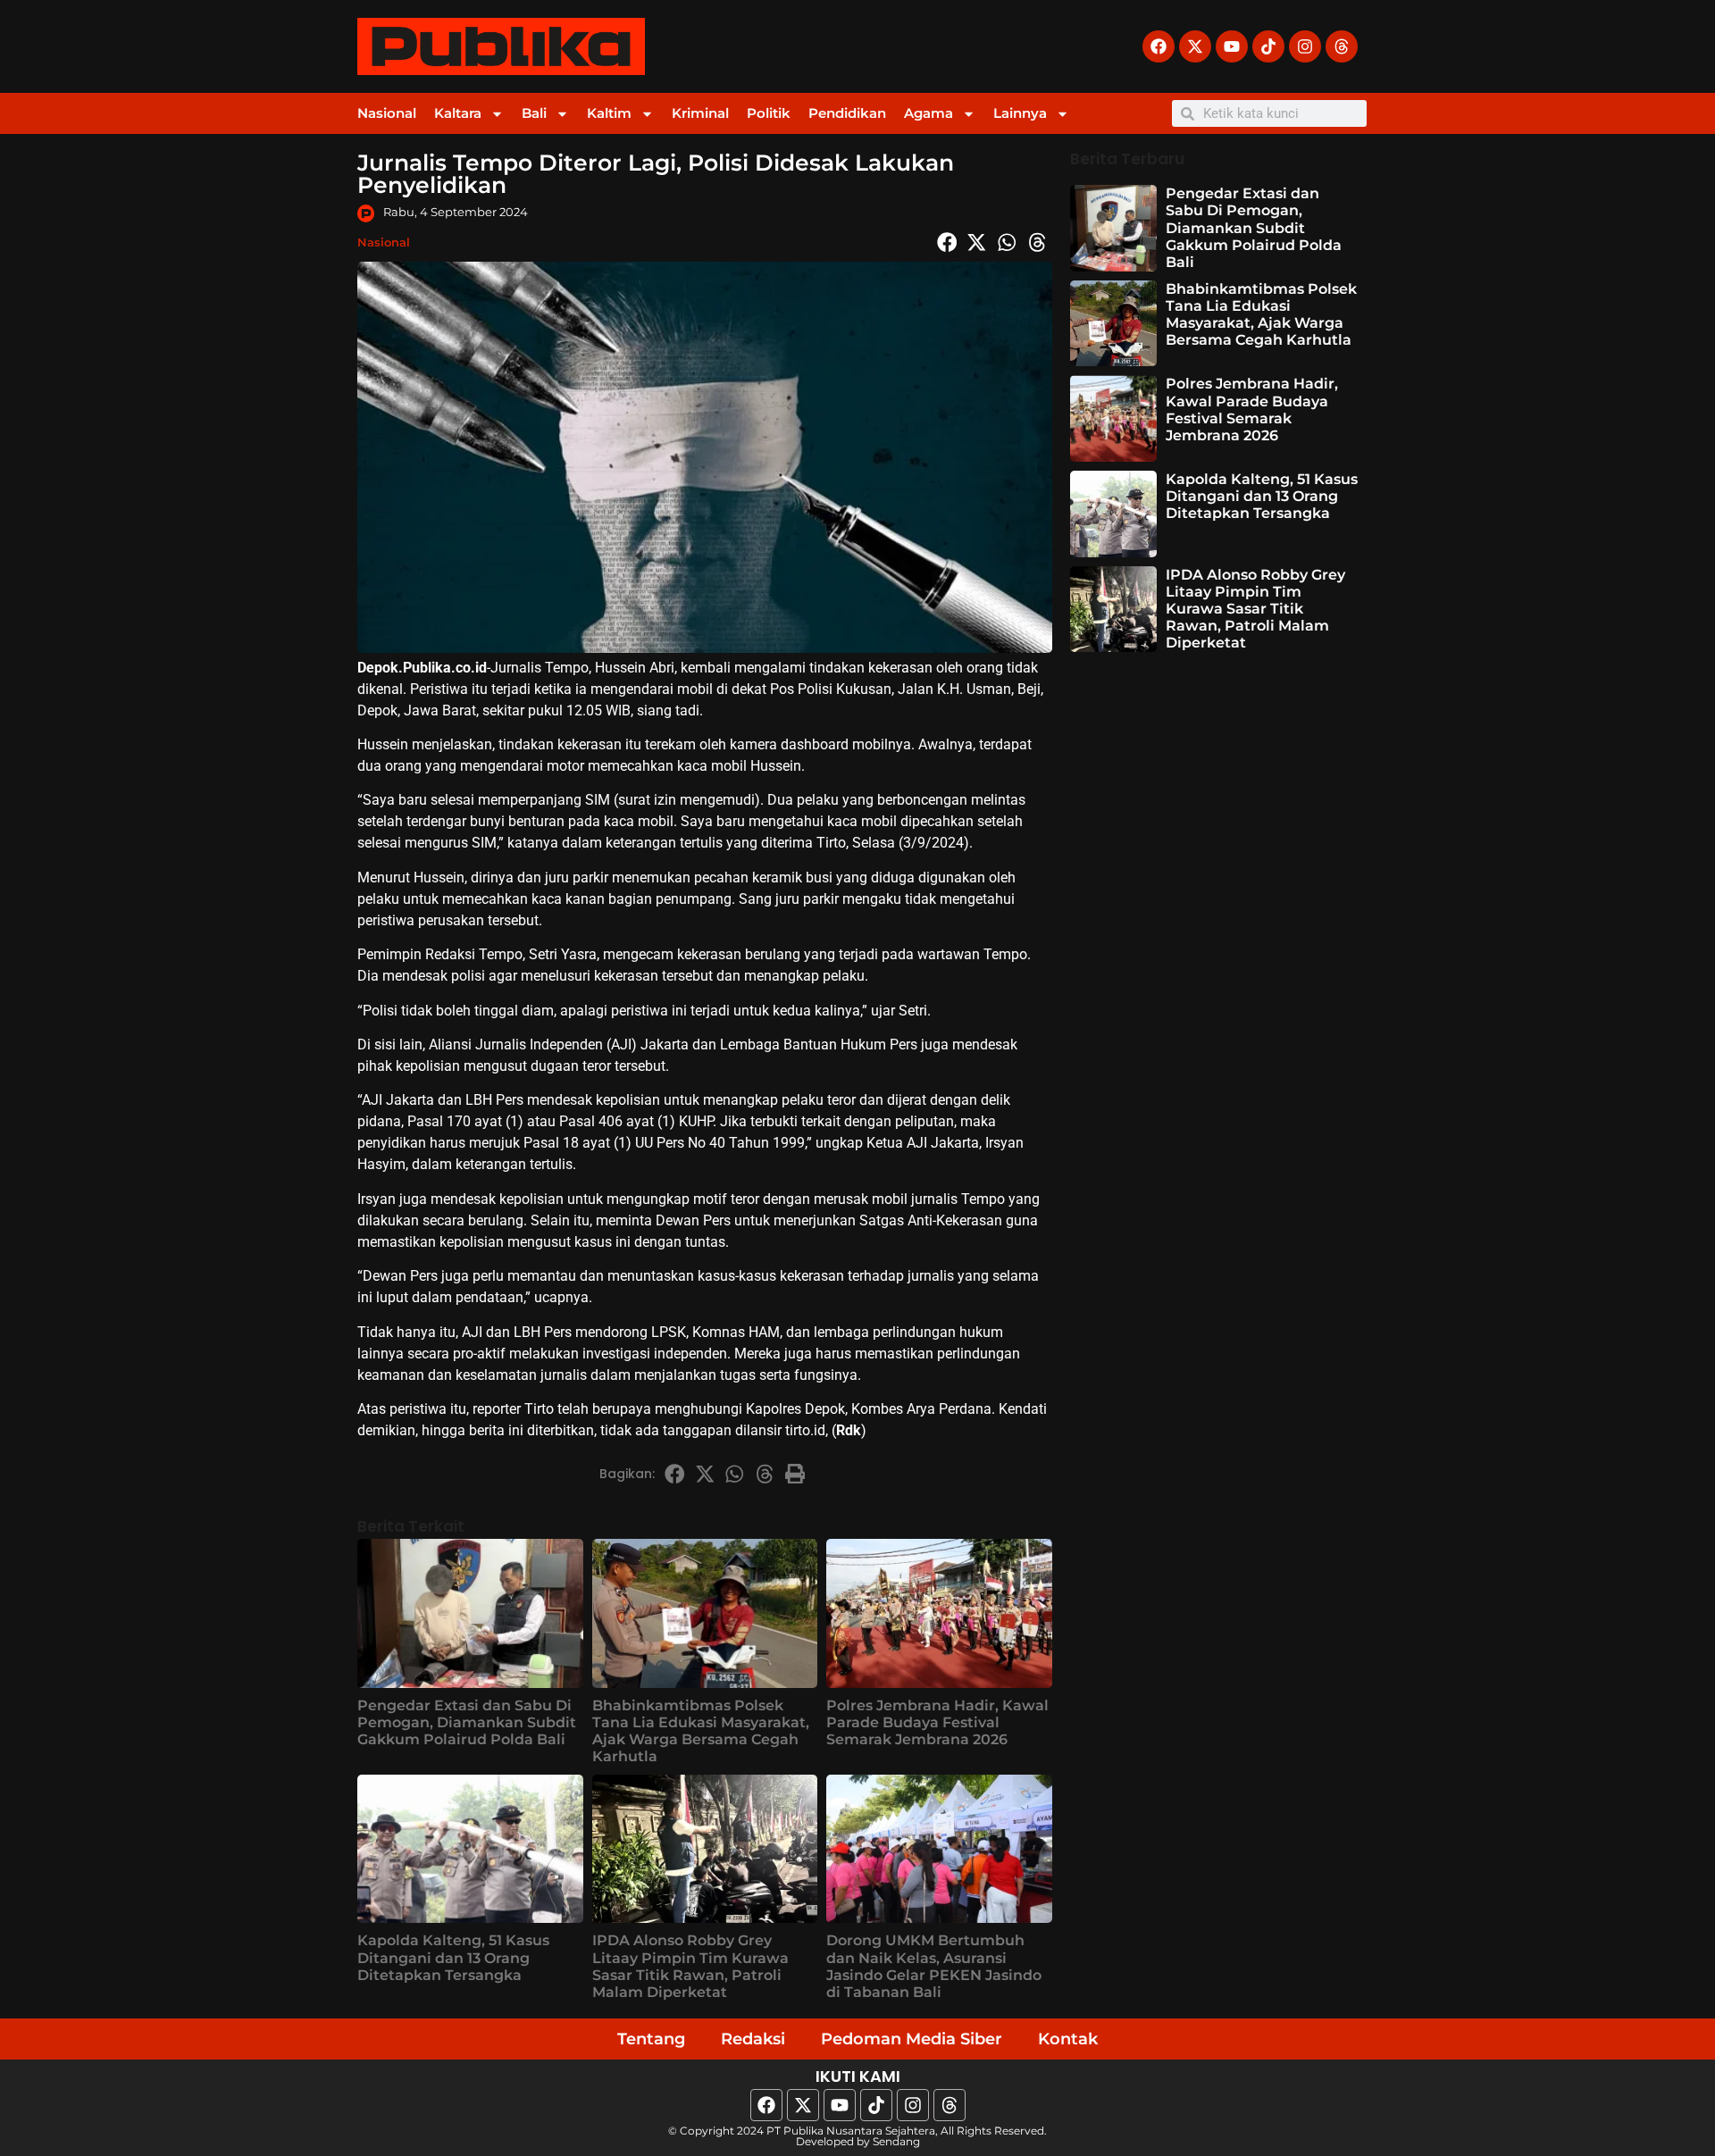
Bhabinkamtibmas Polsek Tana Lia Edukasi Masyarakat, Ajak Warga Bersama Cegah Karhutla (701, 1731)
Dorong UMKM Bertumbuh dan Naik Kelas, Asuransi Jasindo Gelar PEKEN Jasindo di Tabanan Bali (934, 1966)
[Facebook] (1159, 46)
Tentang (651, 2039)
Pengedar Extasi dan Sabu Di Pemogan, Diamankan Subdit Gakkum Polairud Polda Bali (467, 1722)
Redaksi (753, 2039)
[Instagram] (1305, 46)
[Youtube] (1232, 46)
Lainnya (1020, 113)
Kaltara (458, 113)
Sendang (896, 2141)
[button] (947, 242)
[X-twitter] (1195, 46)
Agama (929, 113)
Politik (769, 113)
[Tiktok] (1268, 46)
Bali (534, 113)
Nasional (387, 113)
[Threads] (1342, 46)
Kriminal (700, 113)
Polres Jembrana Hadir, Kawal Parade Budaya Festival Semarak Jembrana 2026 (937, 1722)
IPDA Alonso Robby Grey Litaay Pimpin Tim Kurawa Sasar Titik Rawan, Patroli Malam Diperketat (690, 1966)
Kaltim (609, 113)
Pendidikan (847, 113)
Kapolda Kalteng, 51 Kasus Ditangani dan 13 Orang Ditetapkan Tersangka (453, 1957)
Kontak (1068, 2039)
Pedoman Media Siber (912, 2039)
